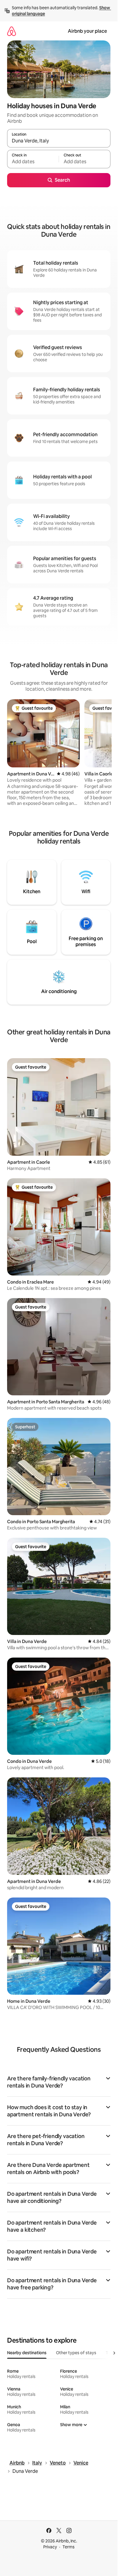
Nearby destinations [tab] (27, 2353)
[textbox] (33, 162)
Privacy (50, 2547)
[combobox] (59, 141)
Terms (69, 2547)
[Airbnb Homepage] (12, 31)
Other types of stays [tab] (76, 2353)
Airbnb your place (87, 31)
